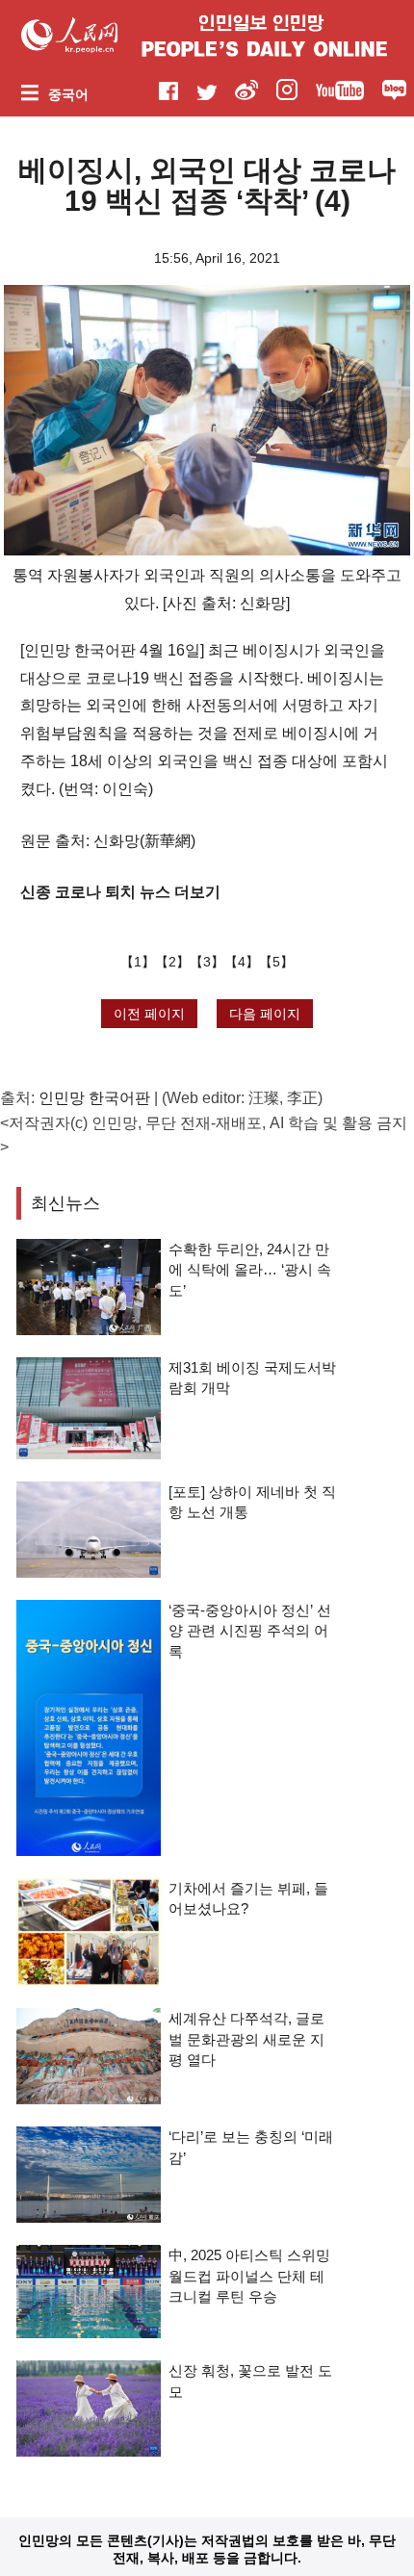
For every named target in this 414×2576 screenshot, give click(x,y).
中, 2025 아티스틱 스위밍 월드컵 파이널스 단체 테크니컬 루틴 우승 (249, 2276)
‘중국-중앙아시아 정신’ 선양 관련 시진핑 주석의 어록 (250, 1631)
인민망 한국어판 (94, 1098)
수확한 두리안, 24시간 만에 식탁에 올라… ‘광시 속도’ (250, 1270)
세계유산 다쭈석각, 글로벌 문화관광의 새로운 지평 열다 (246, 2039)
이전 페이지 (149, 1014)
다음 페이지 (265, 1014)
